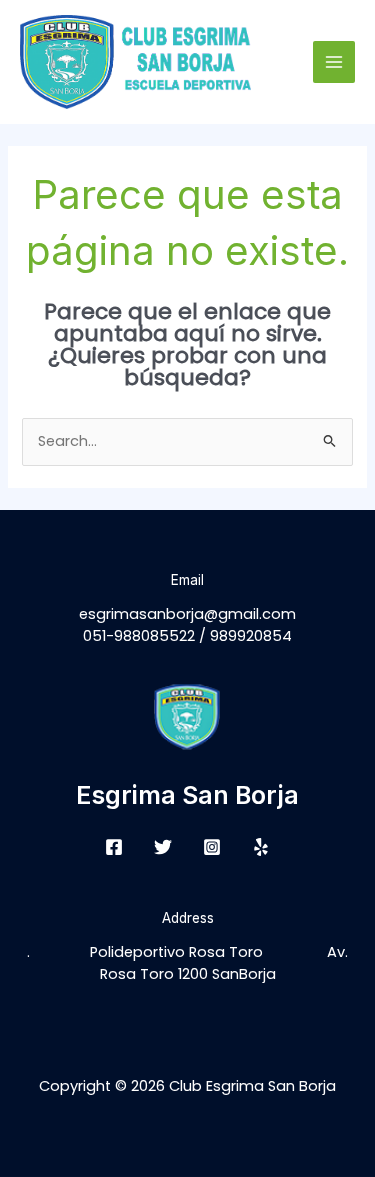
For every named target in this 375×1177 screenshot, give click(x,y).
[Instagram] (212, 847)
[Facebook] (114, 847)
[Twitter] (163, 847)
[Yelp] (261, 847)
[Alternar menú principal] (334, 62)
